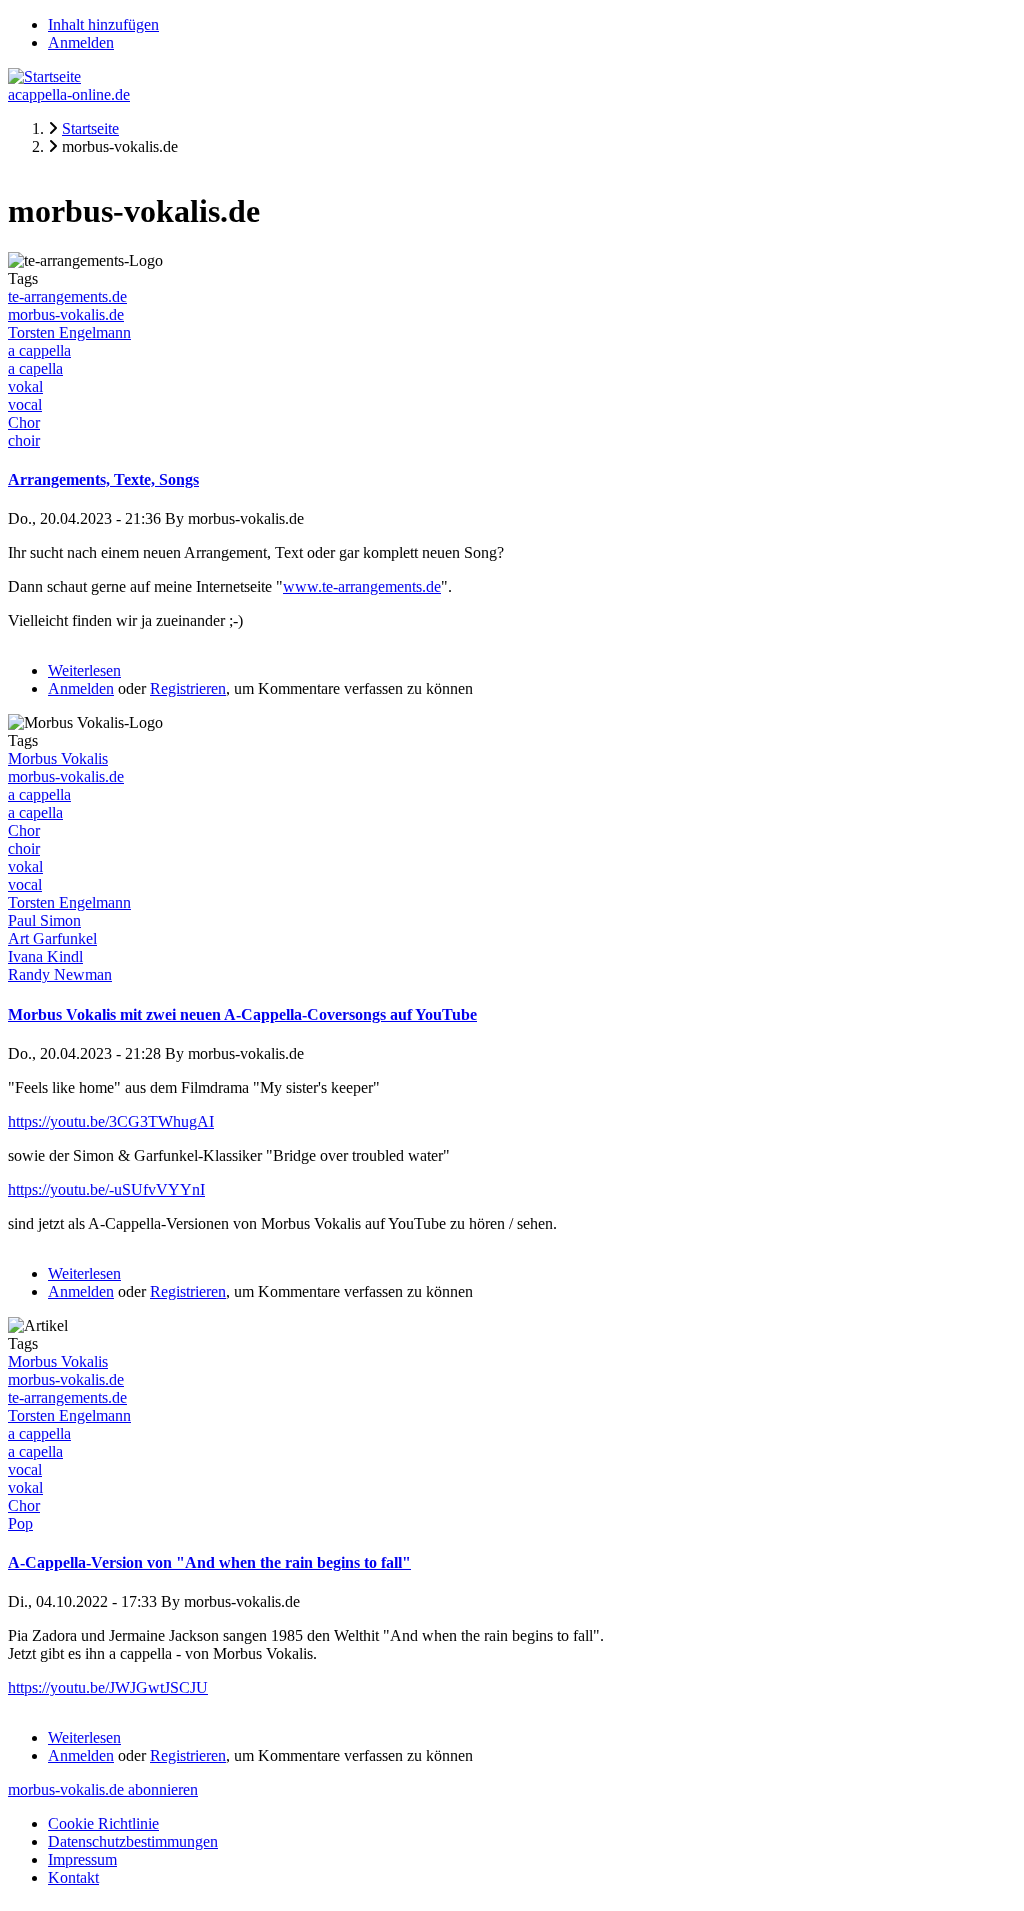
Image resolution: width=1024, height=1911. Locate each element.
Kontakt (73, 1877)
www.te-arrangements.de (362, 586)
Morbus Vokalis (58, 758)
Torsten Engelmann (69, 332)
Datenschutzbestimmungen (133, 1841)
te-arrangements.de (67, 296)
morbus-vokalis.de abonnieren (103, 1789)
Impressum (82, 1859)
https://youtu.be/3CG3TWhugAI (111, 1121)
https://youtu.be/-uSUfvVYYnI (106, 1189)
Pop (20, 1523)
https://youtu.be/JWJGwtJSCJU (108, 1687)
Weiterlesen (84, 670)
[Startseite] (44, 76)
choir (24, 440)
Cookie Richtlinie (103, 1823)
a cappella (39, 350)
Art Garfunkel (52, 938)
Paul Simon (44, 920)
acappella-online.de (69, 94)
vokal (25, 386)
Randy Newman (60, 974)
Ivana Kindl (45, 956)
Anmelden (81, 42)
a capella (35, 368)
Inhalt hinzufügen (103, 24)
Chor (24, 422)
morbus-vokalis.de (66, 314)
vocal (25, 404)
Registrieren (188, 688)
